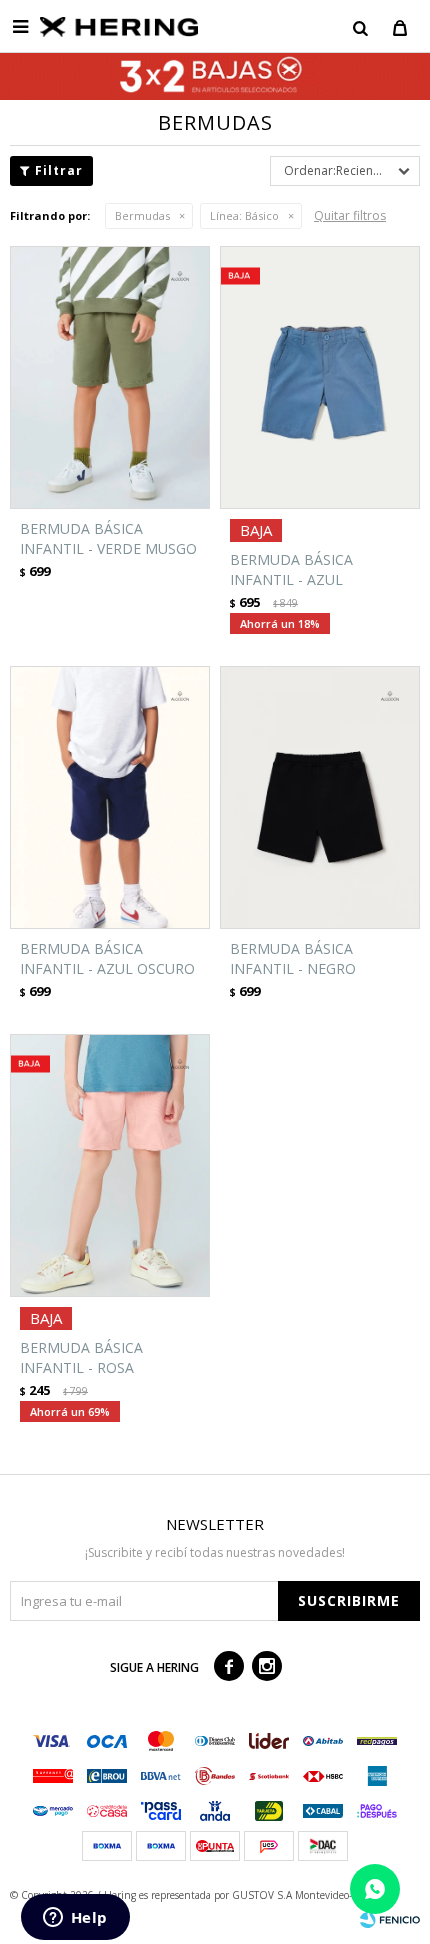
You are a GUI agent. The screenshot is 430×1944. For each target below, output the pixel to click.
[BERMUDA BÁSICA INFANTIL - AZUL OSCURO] (110, 797)
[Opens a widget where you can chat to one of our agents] (75, 1919)
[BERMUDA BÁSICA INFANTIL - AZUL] (320, 377)
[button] (360, 27)
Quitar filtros (350, 215)
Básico (244, 215)
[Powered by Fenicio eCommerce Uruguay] (390, 1919)
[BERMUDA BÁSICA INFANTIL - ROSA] (110, 1165)
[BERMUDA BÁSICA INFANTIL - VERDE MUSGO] (110, 377)
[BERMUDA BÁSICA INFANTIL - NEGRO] (320, 797)
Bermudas (142, 215)
